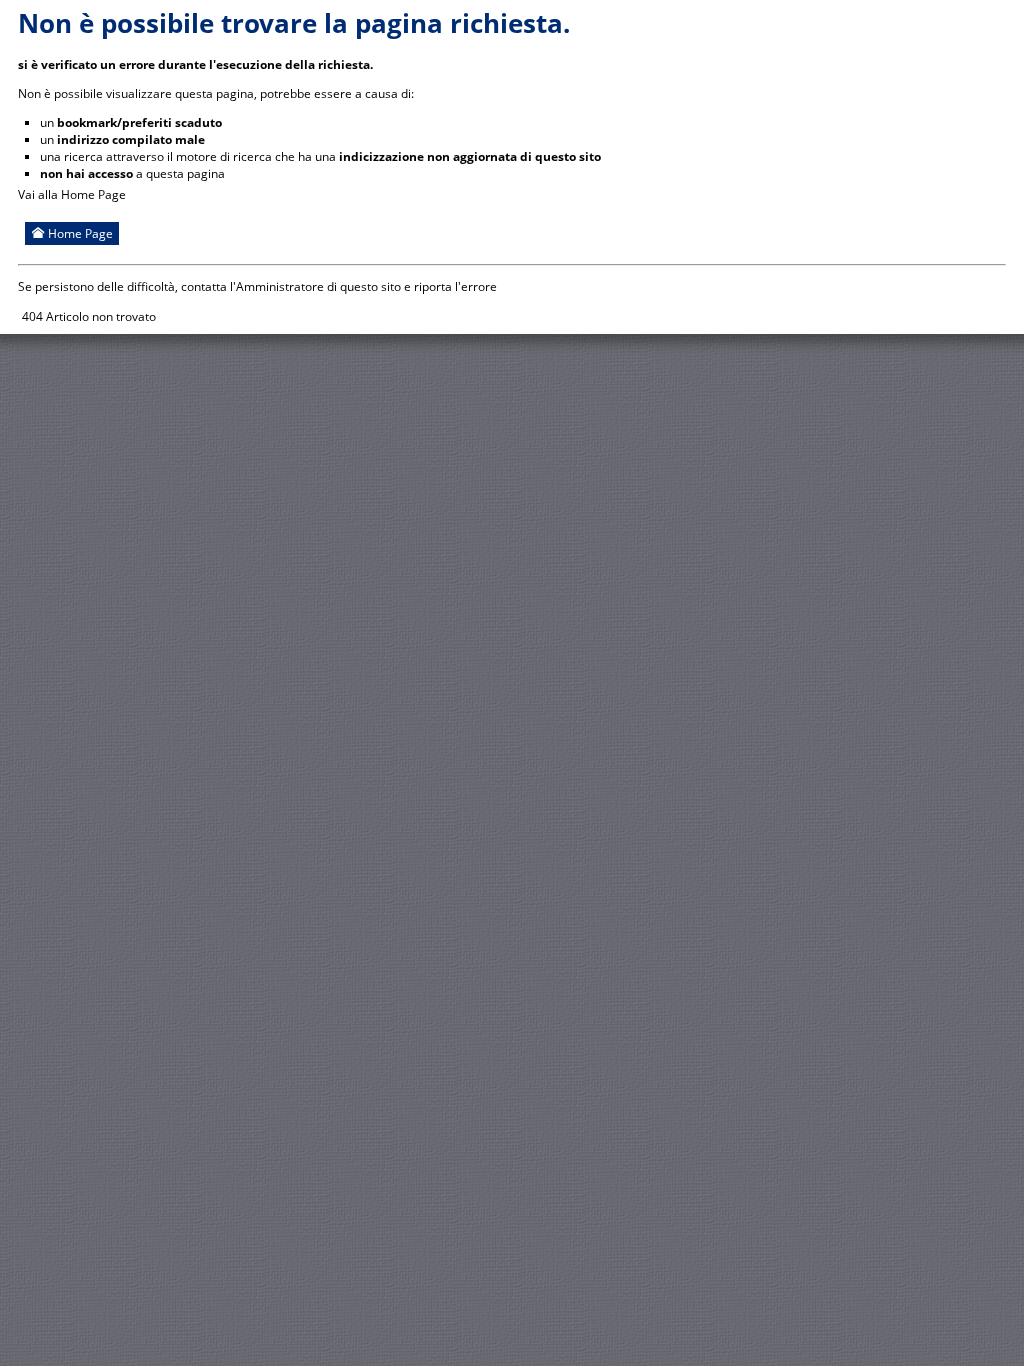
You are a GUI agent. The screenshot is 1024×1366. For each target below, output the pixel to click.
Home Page (79, 233)
